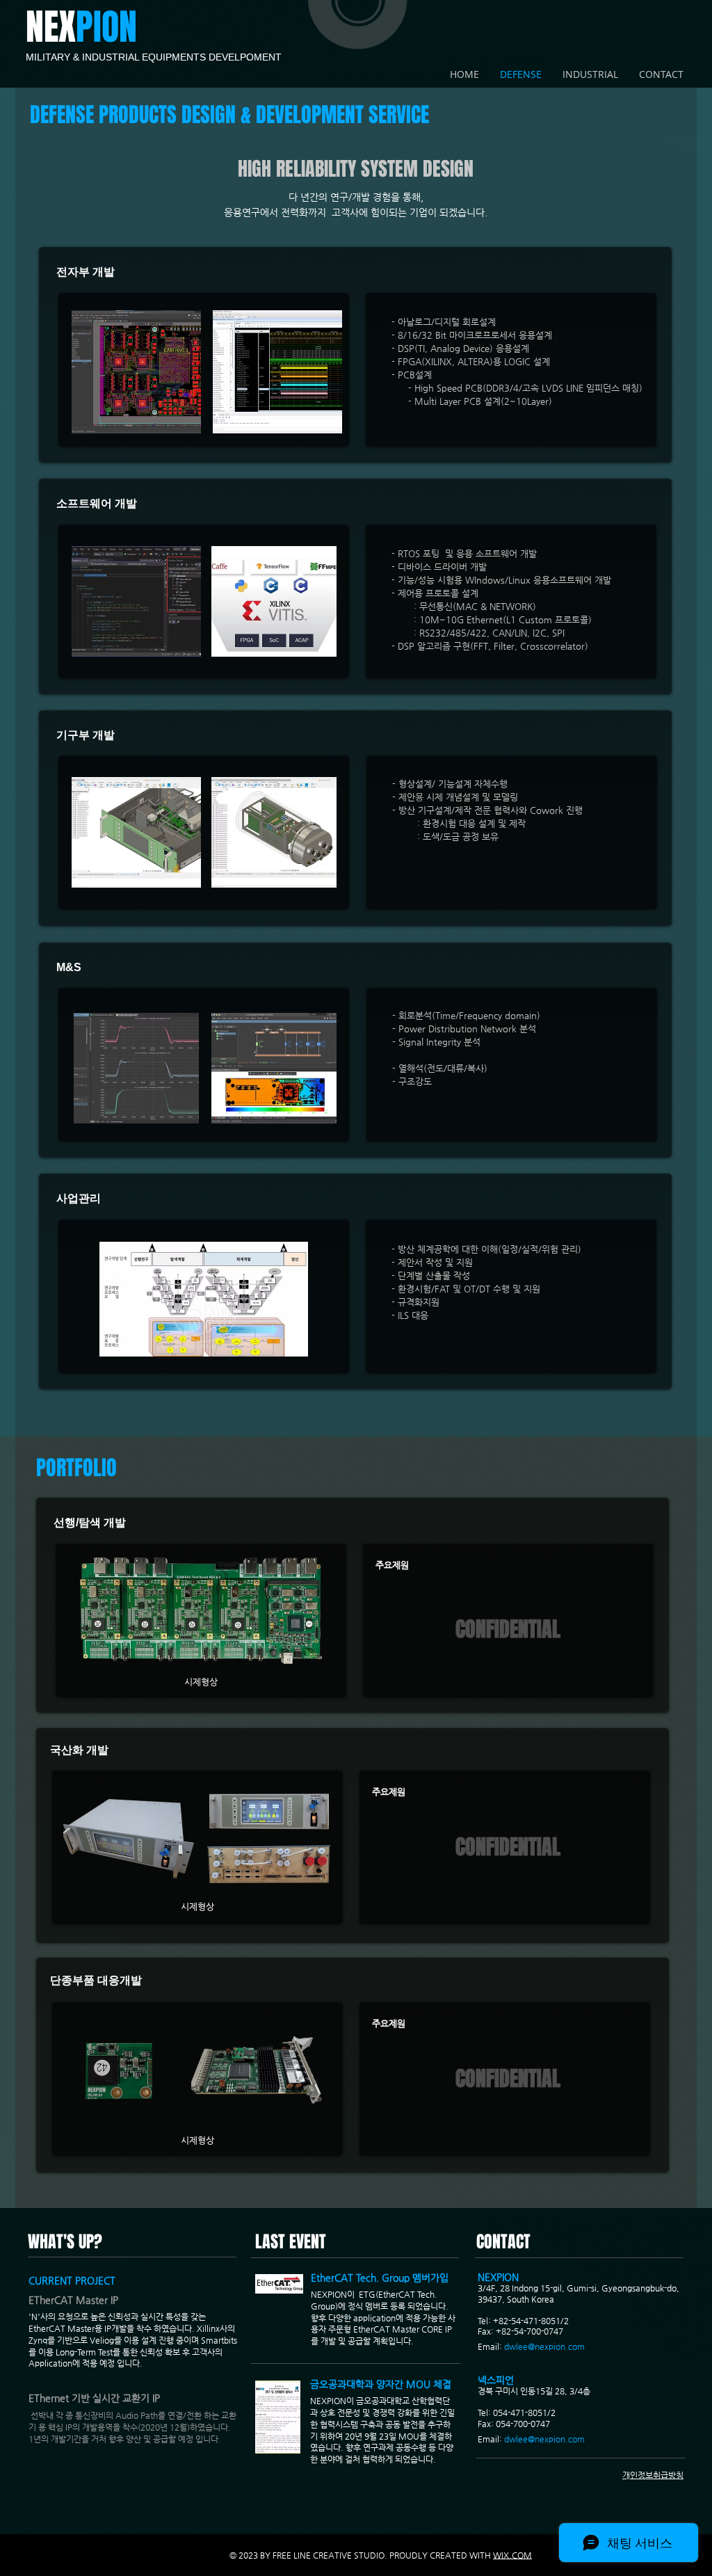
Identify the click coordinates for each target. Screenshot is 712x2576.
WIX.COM (512, 2555)
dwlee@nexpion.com (544, 2346)
